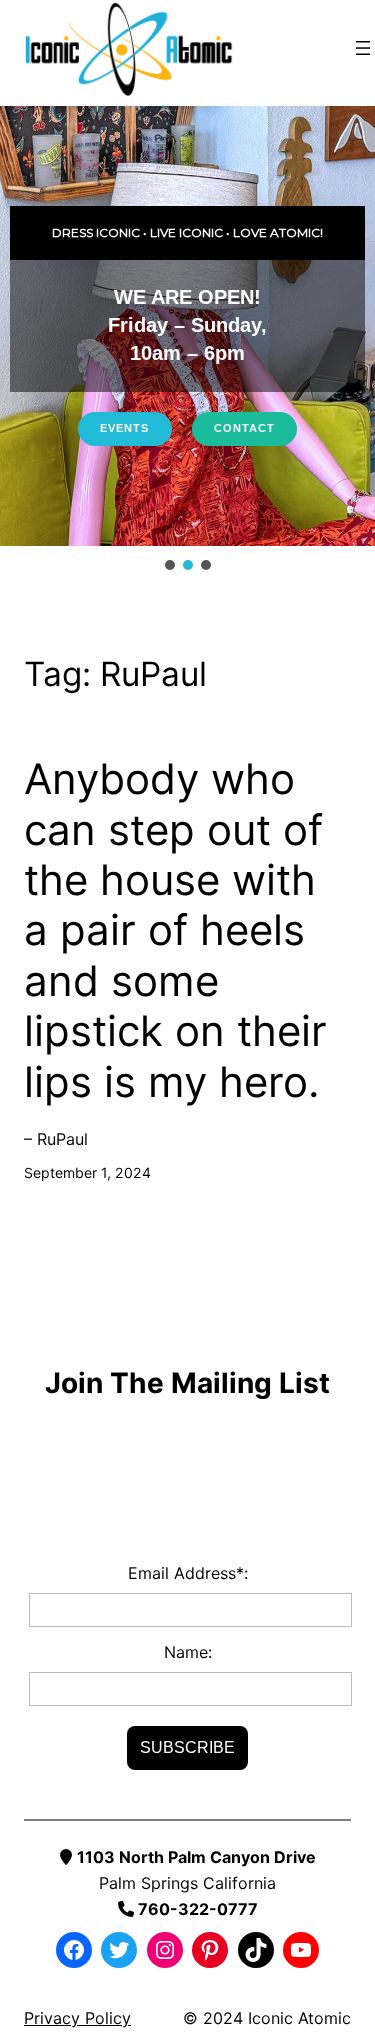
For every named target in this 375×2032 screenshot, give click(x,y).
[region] (187, 340)
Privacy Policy (77, 2018)
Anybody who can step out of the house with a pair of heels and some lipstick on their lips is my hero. (175, 930)
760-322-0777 (196, 1909)
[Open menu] (363, 48)
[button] (170, 565)
